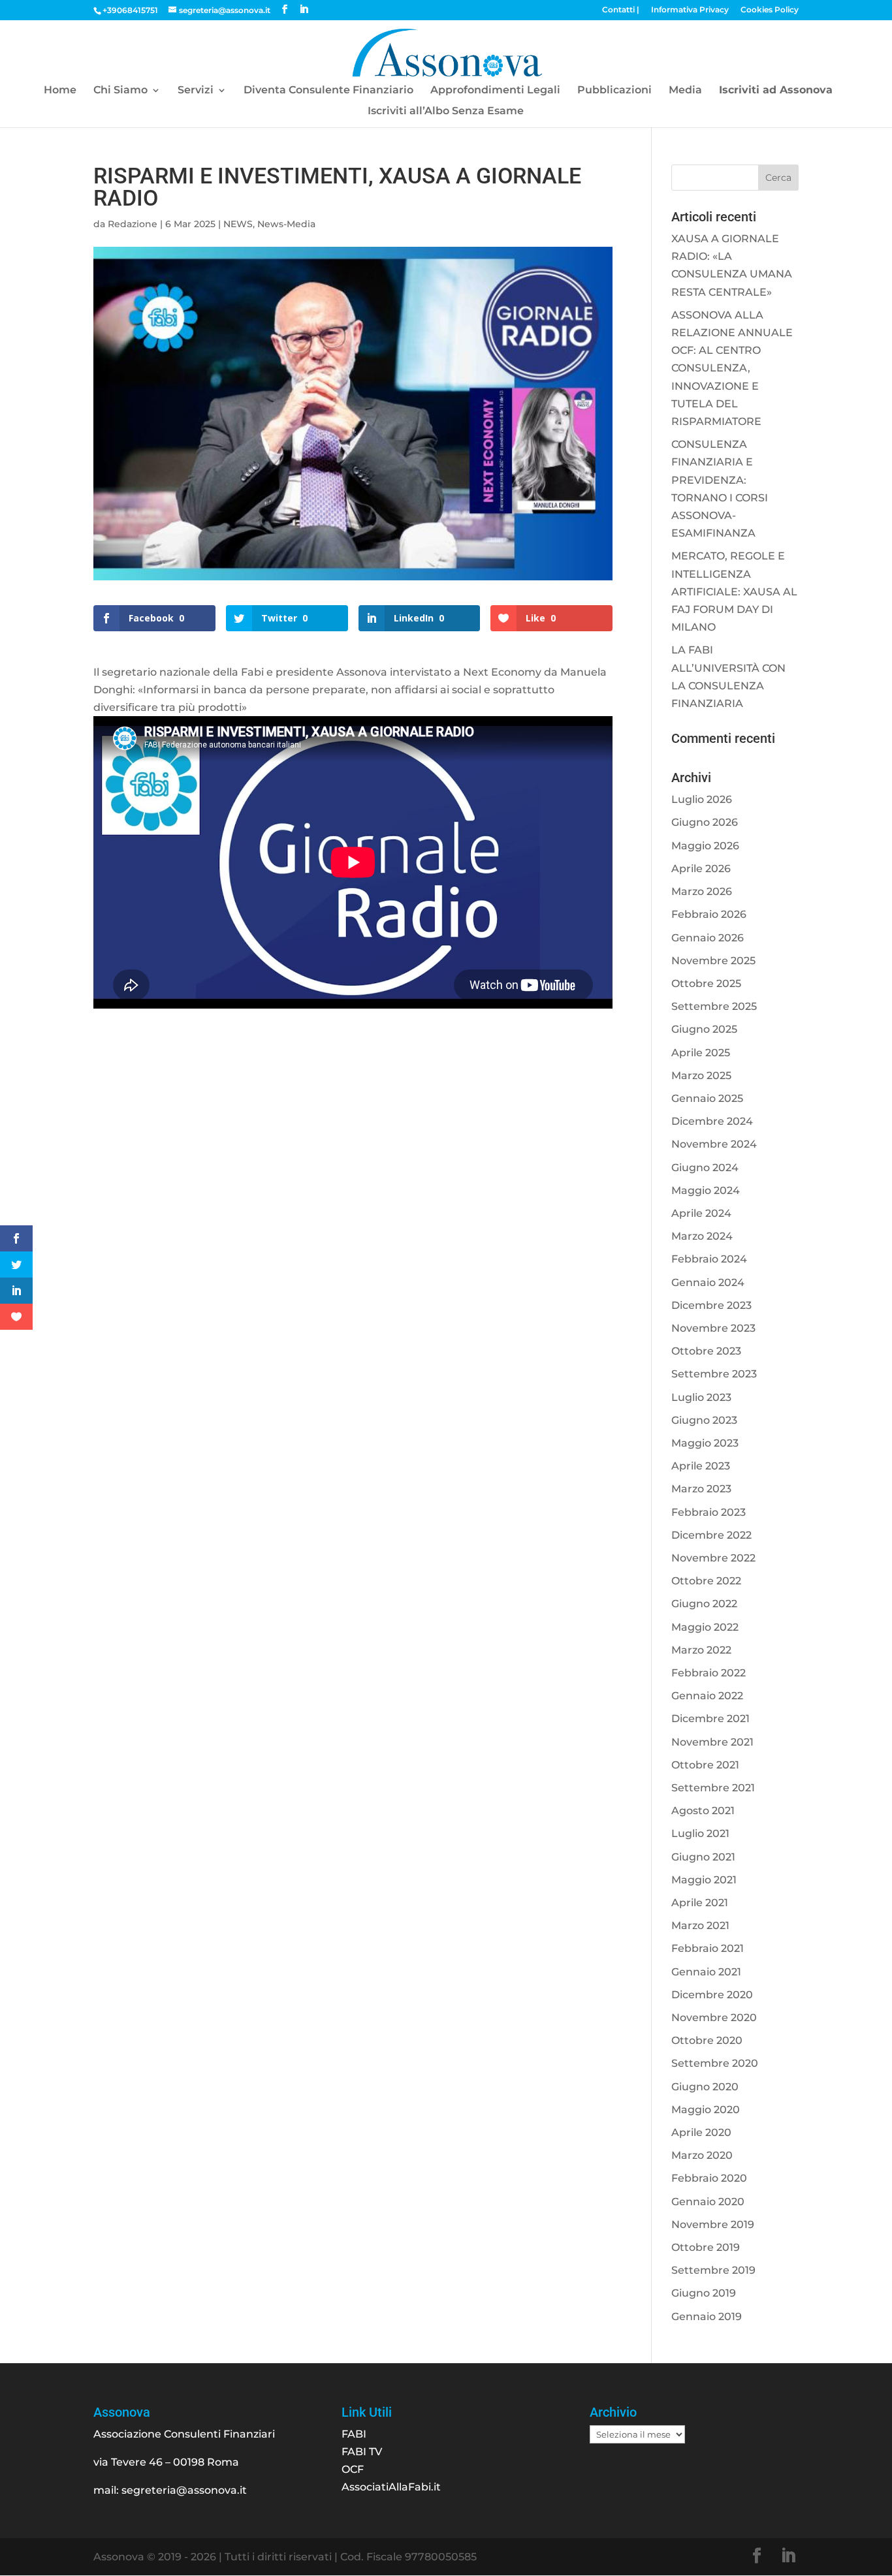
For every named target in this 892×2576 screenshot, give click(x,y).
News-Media (286, 224)
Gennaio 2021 (706, 1972)
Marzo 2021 (700, 1925)
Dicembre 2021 (710, 1719)
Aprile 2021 (700, 1903)
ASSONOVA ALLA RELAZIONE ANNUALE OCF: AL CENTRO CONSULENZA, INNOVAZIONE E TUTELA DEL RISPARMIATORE (732, 368)
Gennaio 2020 (708, 2202)
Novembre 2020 (714, 2018)
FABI (354, 2434)
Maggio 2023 (705, 1443)
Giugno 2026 (705, 822)
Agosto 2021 (703, 1811)
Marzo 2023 (701, 1489)
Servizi (196, 91)
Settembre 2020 (715, 2063)
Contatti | (621, 10)
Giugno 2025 (704, 1029)
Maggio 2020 (706, 2110)
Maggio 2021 (704, 1880)
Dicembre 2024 (712, 1121)
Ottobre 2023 (706, 1351)
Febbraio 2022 (709, 1673)
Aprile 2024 (701, 1213)
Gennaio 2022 (707, 1696)
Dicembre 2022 (711, 1535)
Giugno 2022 (704, 1604)
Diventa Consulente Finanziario (328, 91)
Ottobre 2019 (706, 2247)
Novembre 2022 (713, 1558)
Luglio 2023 (701, 1397)
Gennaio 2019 (707, 2317)
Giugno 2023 (704, 1420)
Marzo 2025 (701, 1076)
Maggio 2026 (705, 846)
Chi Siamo (120, 91)
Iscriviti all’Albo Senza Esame (446, 112)
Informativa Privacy (690, 10)
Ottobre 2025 (706, 983)
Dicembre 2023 (711, 1305)
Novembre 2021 (712, 1742)
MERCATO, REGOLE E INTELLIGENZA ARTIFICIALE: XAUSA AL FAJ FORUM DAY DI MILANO (734, 591)
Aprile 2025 (701, 1053)
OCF (353, 2469)
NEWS (238, 224)
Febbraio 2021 (708, 1948)
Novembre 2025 (713, 961)
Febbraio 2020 (709, 2178)
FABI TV (362, 2452)
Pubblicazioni (614, 91)
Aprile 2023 (701, 1466)
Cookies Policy (770, 10)
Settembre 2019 (713, 2270)
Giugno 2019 (704, 2293)
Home (60, 91)
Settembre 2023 (714, 1374)
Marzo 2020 (702, 2155)
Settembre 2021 (713, 1788)
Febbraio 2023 (709, 1512)
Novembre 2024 (714, 1144)
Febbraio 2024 (709, 1259)
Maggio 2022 (705, 1627)
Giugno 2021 (703, 1857)
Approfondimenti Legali (495, 91)
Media (685, 91)
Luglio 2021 (700, 1833)
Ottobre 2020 (707, 2040)
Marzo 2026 (702, 891)
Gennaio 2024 (708, 1282)
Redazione (133, 224)
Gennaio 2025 (707, 1098)
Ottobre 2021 (705, 1765)
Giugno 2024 (705, 1168)
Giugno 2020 (705, 2087)
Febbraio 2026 (709, 914)
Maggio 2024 (706, 1190)
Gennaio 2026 (708, 938)
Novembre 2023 (713, 1328)
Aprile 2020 (701, 2132)
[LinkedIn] (304, 9)
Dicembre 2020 (712, 1995)
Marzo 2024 (702, 1236)
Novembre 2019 (713, 2224)
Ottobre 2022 (706, 1581)
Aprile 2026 (701, 869)
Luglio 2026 (702, 799)
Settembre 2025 (714, 1006)
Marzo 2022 (701, 1650)
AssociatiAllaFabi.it (391, 2487)
